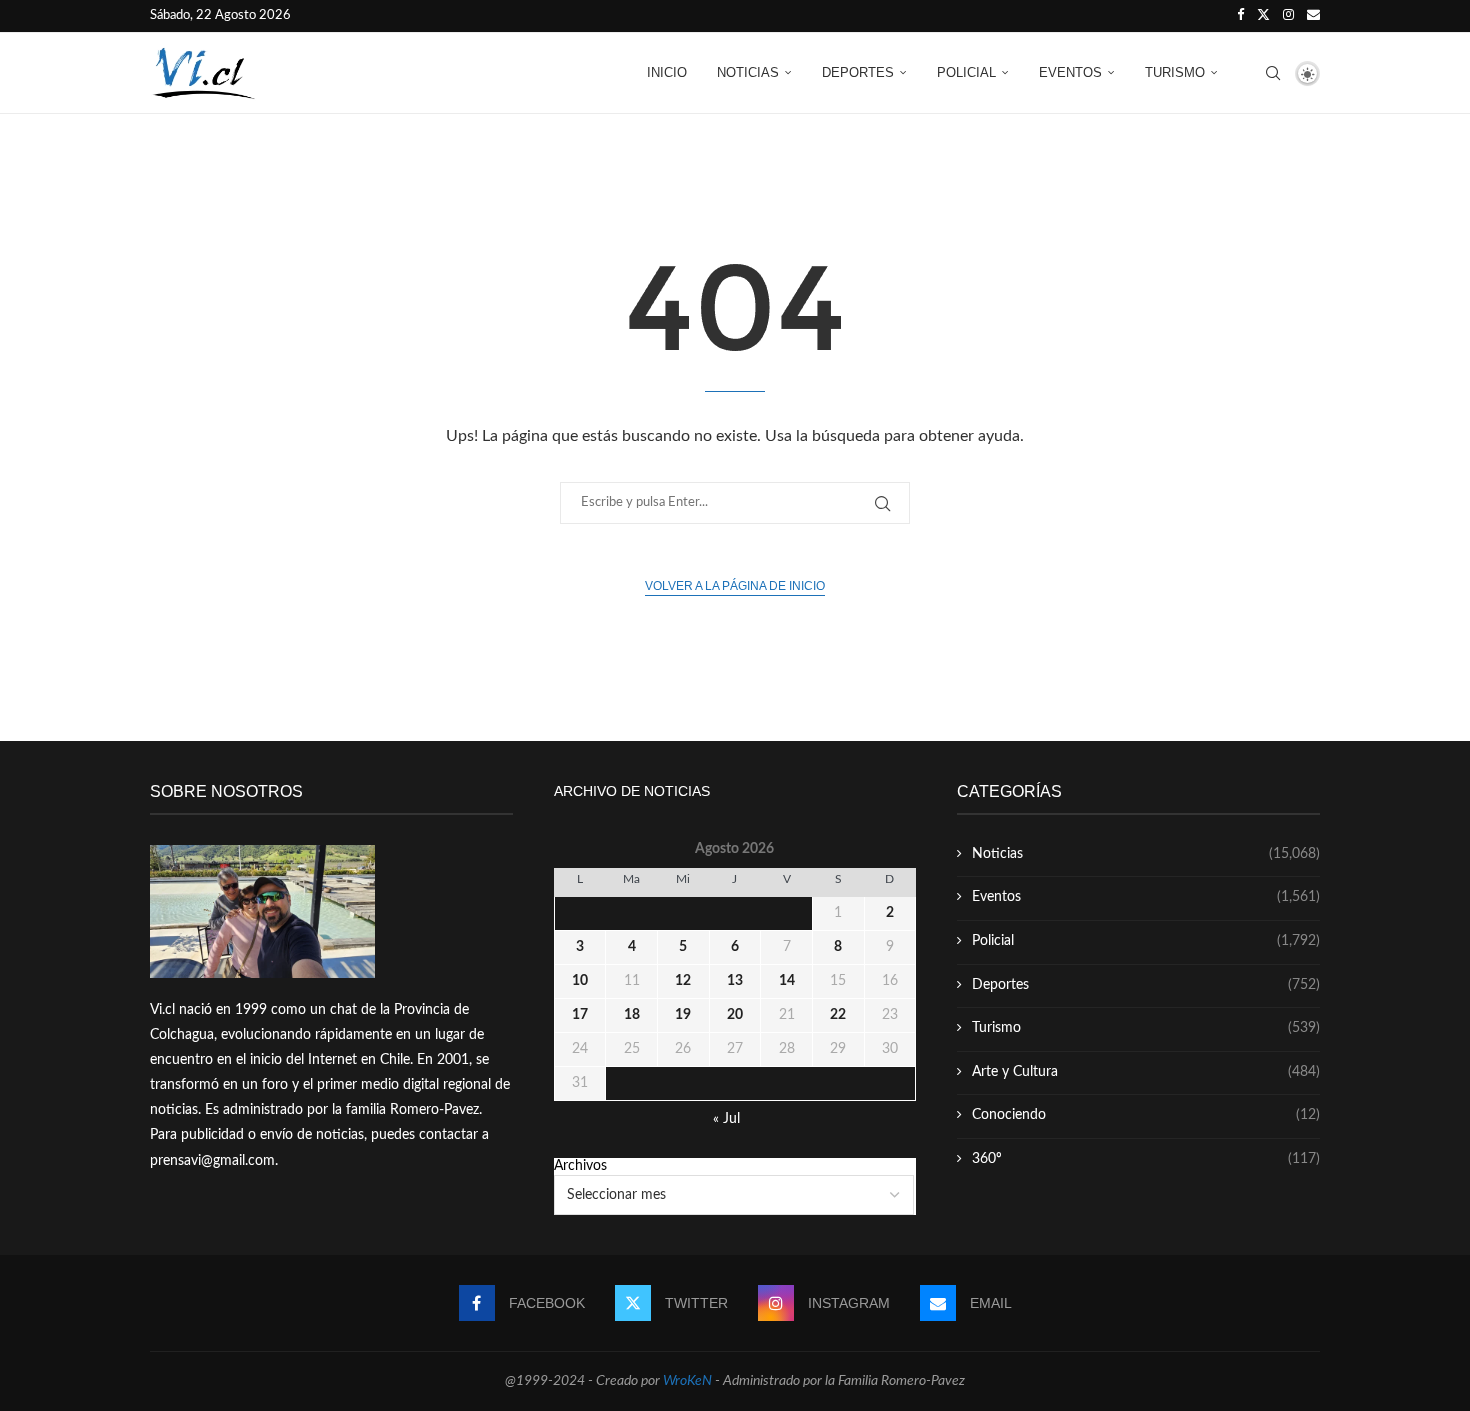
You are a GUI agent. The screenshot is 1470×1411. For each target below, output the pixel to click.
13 (735, 981)
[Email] (1313, 16)
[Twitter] (1263, 16)
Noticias (748, 72)
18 (632, 1015)
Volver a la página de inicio (735, 586)
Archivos (580, 1166)
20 (735, 1015)
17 (580, 1015)
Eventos (1070, 72)
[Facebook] (1240, 16)
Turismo (1175, 72)
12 (683, 981)
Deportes (858, 72)
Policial (966, 72)
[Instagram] (1288, 16)
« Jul (726, 1119)
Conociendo (1146, 1115)
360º (1146, 1159)
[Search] (1273, 73)
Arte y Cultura (1146, 1072)
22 (838, 1015)
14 (787, 981)
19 (683, 1015)
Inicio (667, 72)
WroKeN (687, 1381)
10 (580, 981)
